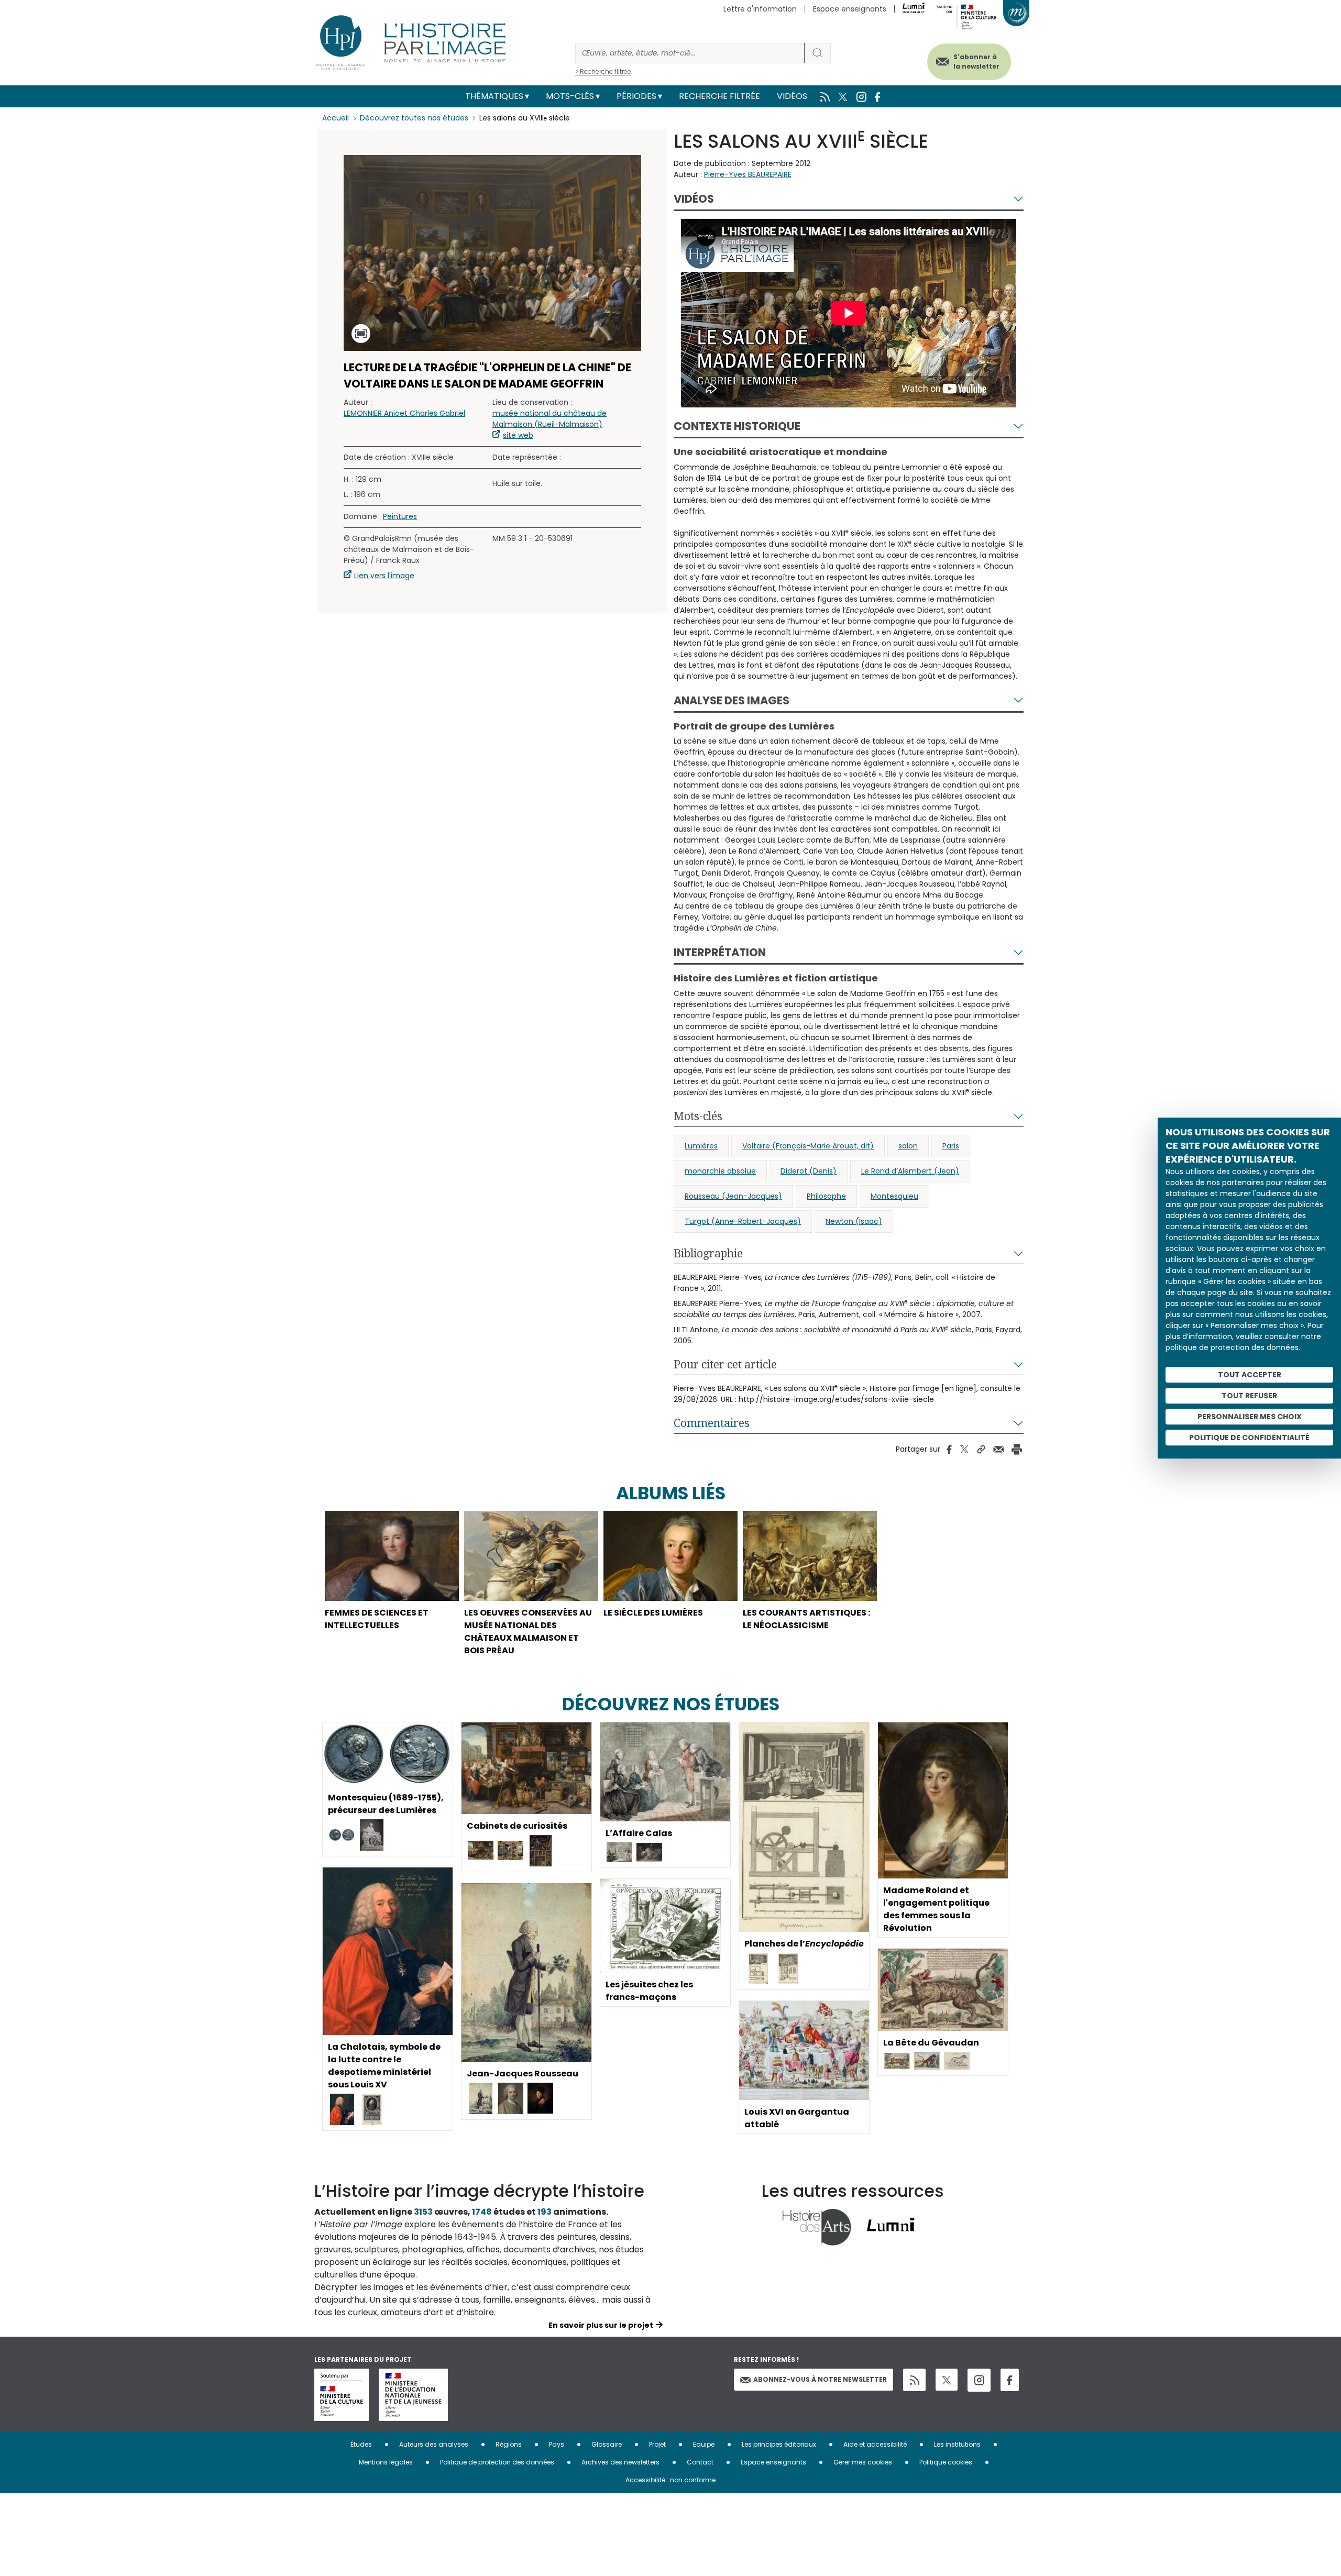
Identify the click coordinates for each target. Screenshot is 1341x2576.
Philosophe (826, 1196)
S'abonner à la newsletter (976, 62)
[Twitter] (947, 2380)
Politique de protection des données (497, 2462)
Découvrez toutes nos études (414, 118)
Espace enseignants (850, 9)
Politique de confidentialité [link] (1249, 1438)
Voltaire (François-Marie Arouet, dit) (808, 1146)
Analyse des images (732, 700)
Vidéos (792, 96)
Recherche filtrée (719, 96)
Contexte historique (737, 426)
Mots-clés (570, 96)
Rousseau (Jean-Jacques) (733, 1196)
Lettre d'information (760, 9)
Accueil (336, 118)
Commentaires (712, 1423)
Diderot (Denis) (809, 1171)
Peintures (400, 516)
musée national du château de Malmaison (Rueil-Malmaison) (549, 419)
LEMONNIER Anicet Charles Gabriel (404, 413)
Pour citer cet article (725, 1364)
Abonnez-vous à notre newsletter (820, 2379)
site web (518, 435)
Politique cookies (946, 2462)
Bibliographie (708, 1253)
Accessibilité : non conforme (670, 2480)
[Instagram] (979, 2380)
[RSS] (914, 2380)
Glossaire (607, 2444)
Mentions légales (386, 2462)
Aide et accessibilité (875, 2444)
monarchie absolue (720, 1171)
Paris (951, 1146)
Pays (557, 2444)
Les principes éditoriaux (779, 2444)
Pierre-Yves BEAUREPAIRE (748, 174)
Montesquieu (894, 1196)
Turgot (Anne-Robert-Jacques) (743, 1221)
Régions (509, 2444)
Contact (700, 2462)
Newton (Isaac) (854, 1221)
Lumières (701, 1146)
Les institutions (957, 2444)
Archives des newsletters (620, 2462)
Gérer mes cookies (863, 2462)
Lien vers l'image (384, 576)
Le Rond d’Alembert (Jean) (910, 1171)
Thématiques (494, 96)
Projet (657, 2444)
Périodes (636, 96)
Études (361, 2444)
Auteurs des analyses (434, 2444)
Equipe (704, 2444)
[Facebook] (1010, 2380)
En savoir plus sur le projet (601, 2325)
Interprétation (720, 952)
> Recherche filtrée (603, 71)
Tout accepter (1250, 1375)
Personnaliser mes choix (1250, 1417)
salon (908, 1146)
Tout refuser (1249, 1396)
